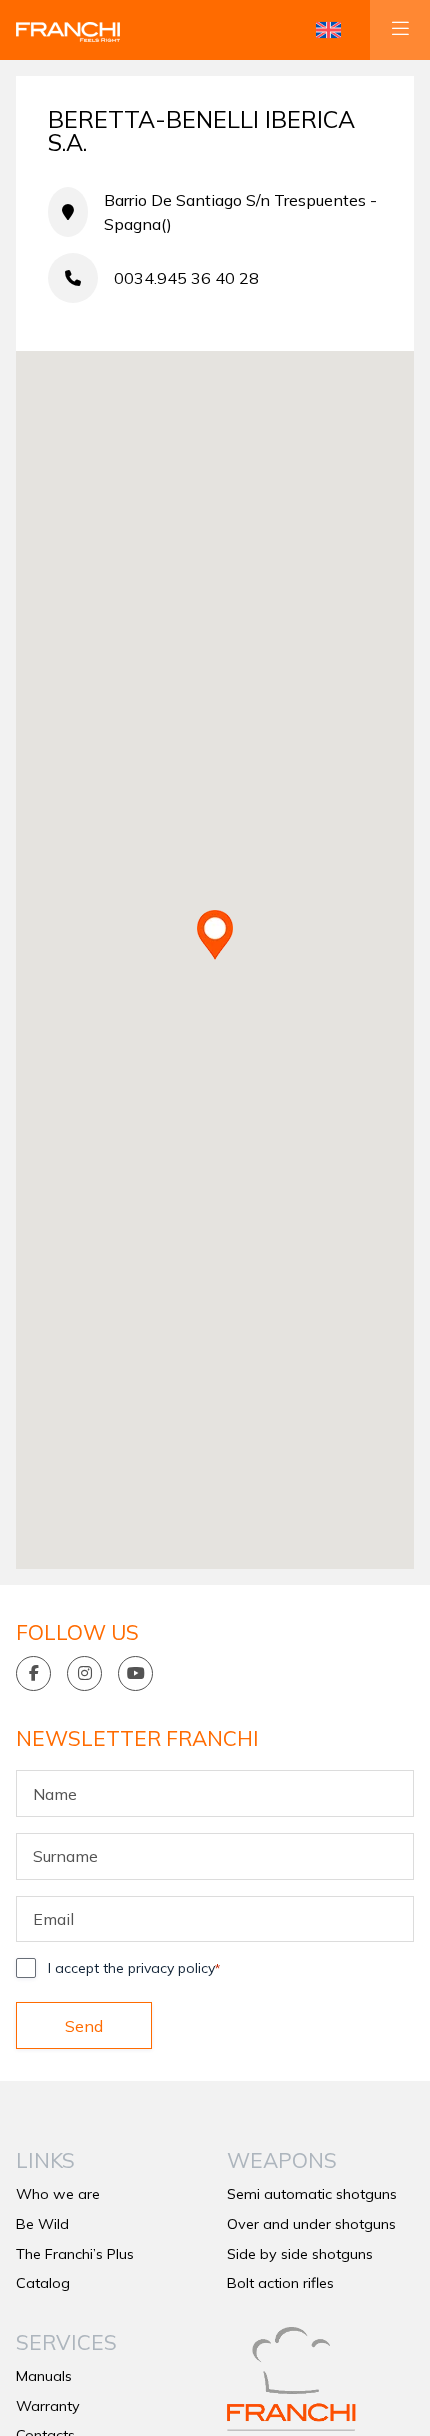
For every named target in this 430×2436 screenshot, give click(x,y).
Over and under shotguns (311, 2224)
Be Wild (42, 2224)
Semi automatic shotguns (312, 2194)
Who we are (58, 2194)
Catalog (43, 2283)
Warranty (48, 2406)
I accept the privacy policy (134, 1968)
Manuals (44, 2376)
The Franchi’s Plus (75, 2254)
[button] (328, 30)
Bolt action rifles (280, 2283)
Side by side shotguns (300, 2254)
